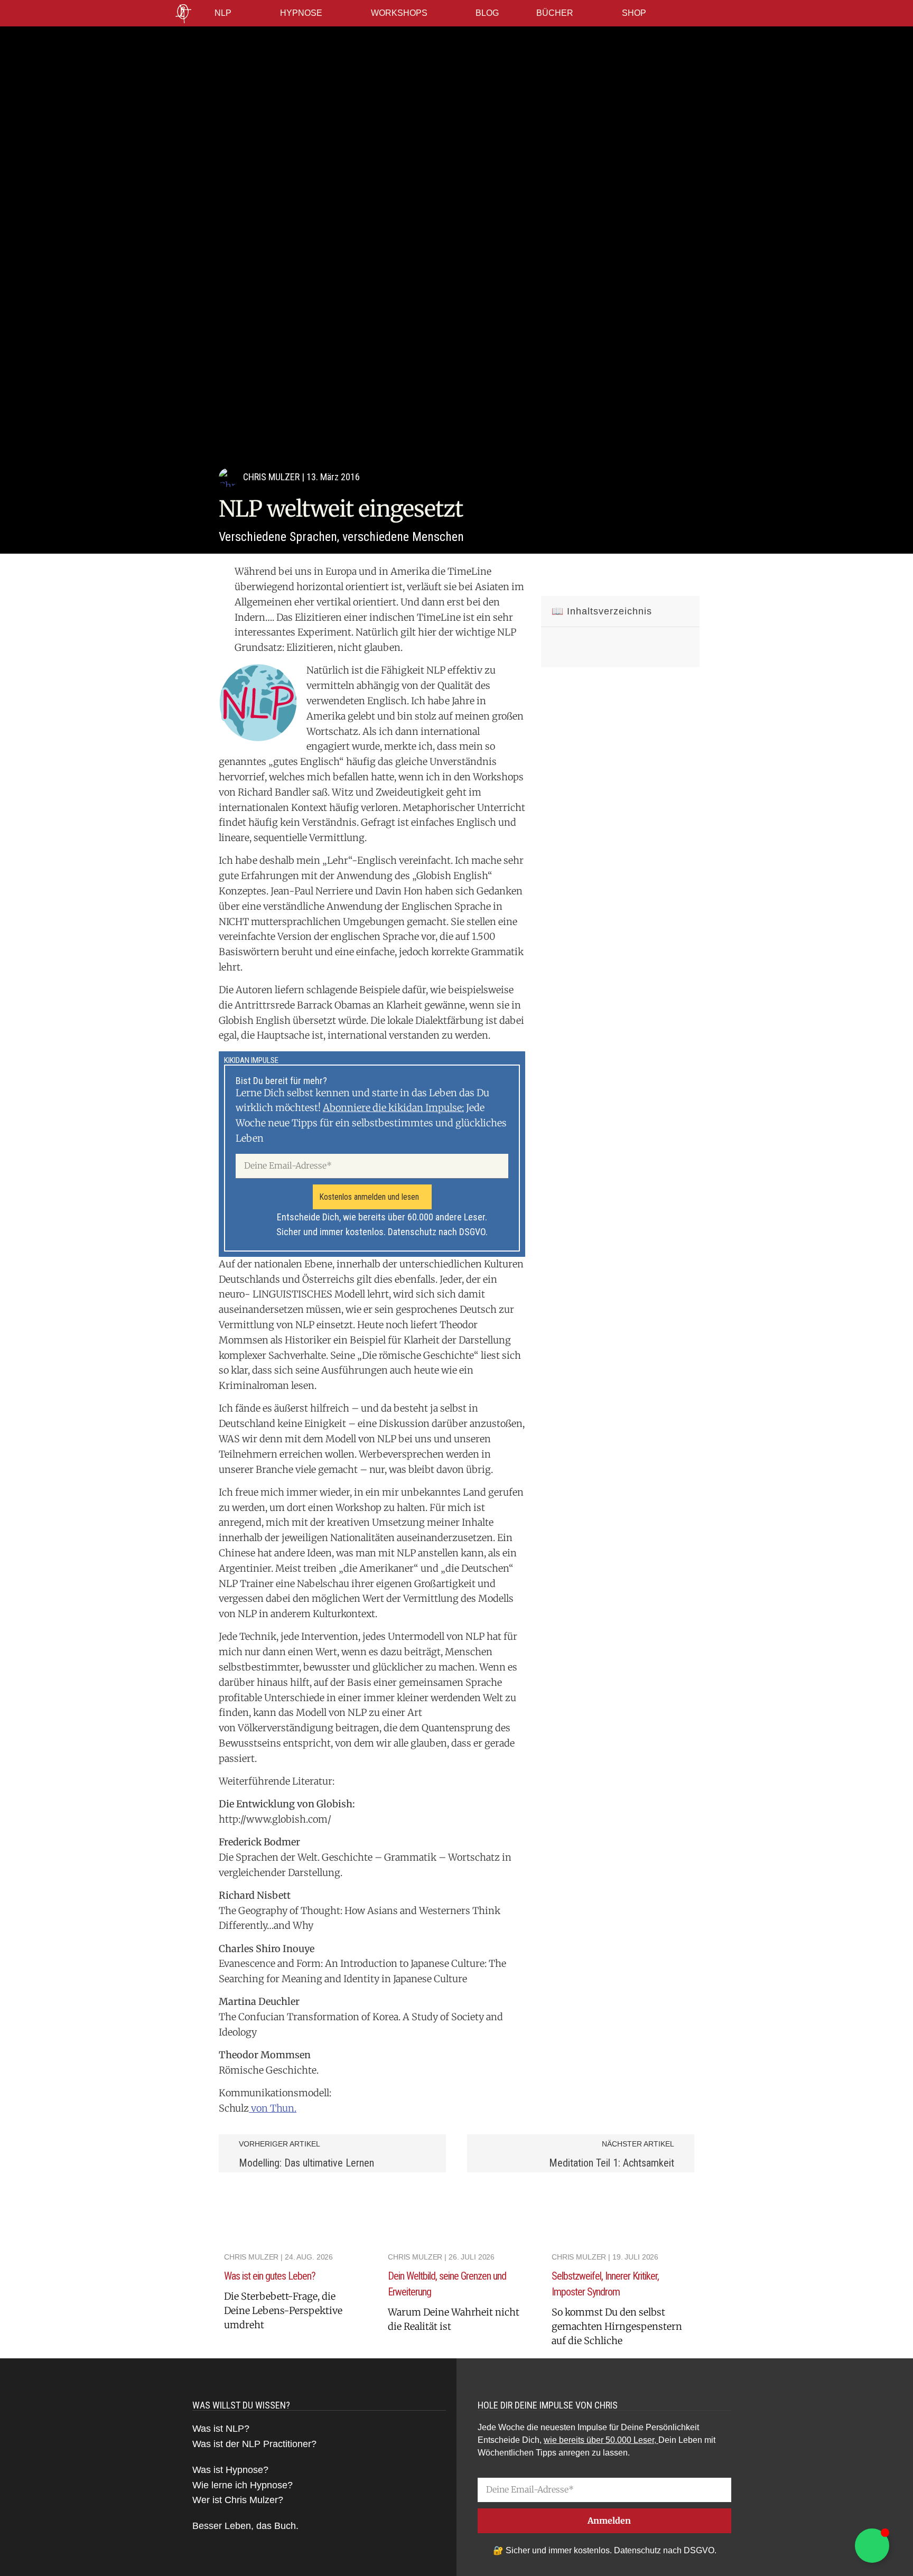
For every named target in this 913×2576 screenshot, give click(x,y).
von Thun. (273, 2108)
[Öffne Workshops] (434, 13)
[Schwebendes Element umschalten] (872, 2546)
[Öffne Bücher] (580, 13)
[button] (553, 577)
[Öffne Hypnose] (329, 13)
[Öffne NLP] (238, 13)
